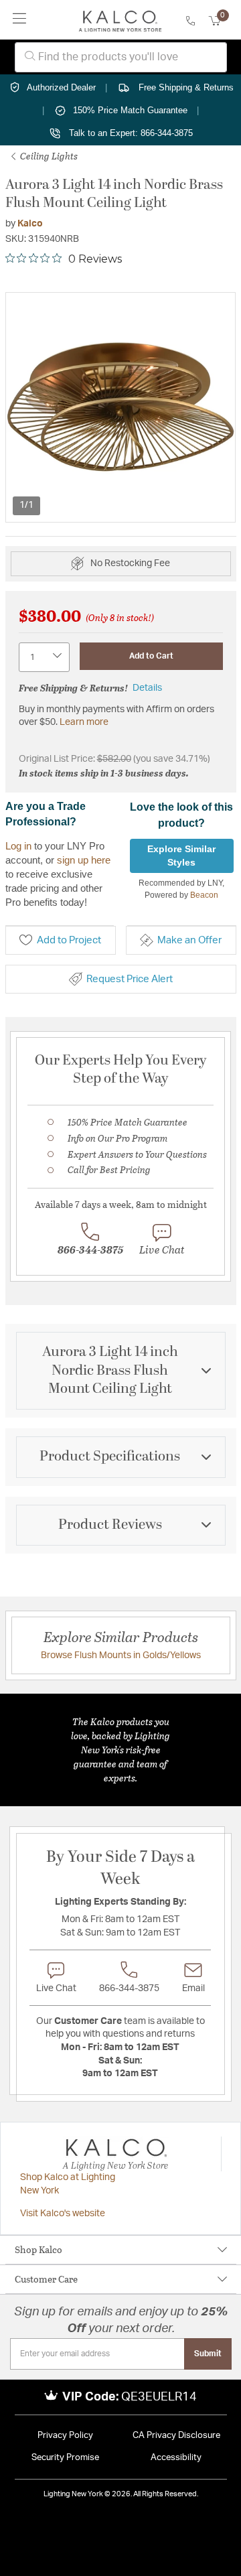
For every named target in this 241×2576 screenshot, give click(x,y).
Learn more (84, 722)
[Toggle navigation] (20, 20)
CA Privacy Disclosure (176, 2436)
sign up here (84, 860)
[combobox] (121, 57)
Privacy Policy (65, 2436)
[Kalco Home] (120, 20)
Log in (18, 846)
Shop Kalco (38, 2249)
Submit (208, 2354)
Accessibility (176, 2458)
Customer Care (46, 2279)
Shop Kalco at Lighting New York (68, 2184)
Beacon (204, 895)
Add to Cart (151, 656)
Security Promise (65, 2458)
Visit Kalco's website (63, 2214)
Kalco (30, 224)
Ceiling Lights (48, 156)
